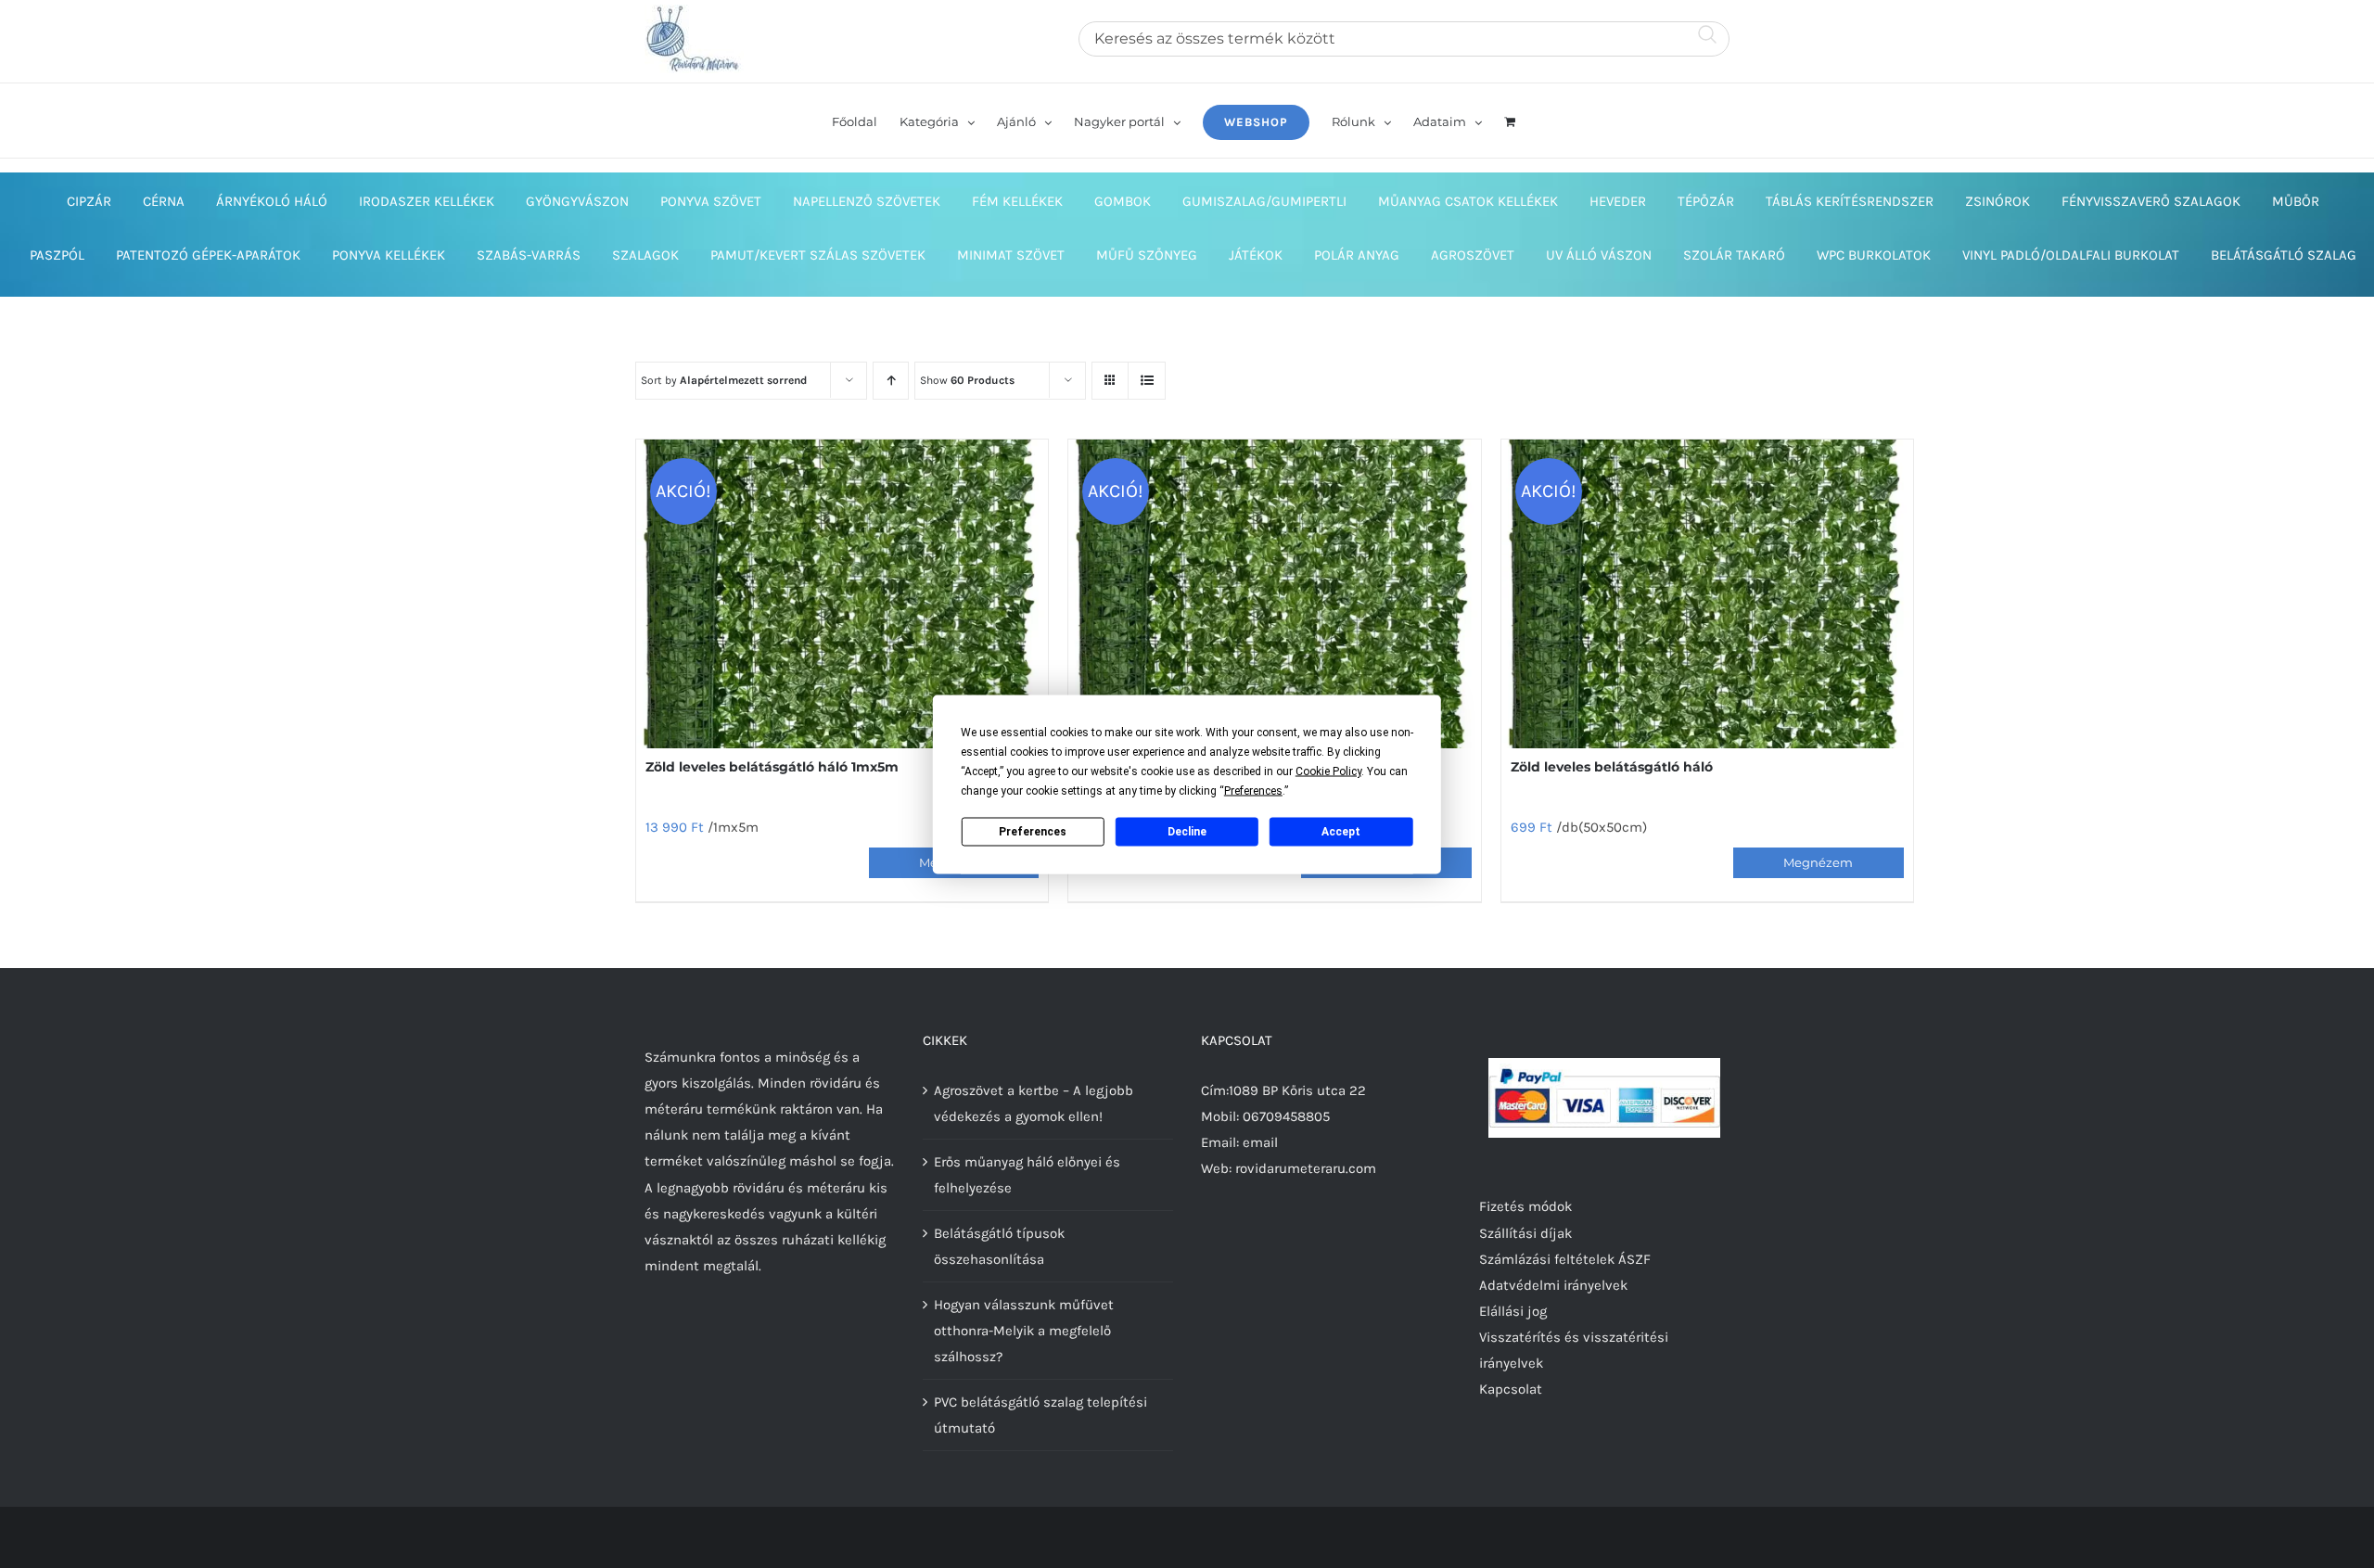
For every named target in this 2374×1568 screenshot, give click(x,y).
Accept (1341, 832)
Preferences (1033, 832)
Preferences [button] (1253, 790)
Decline (1187, 832)
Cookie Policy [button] (1328, 771)
